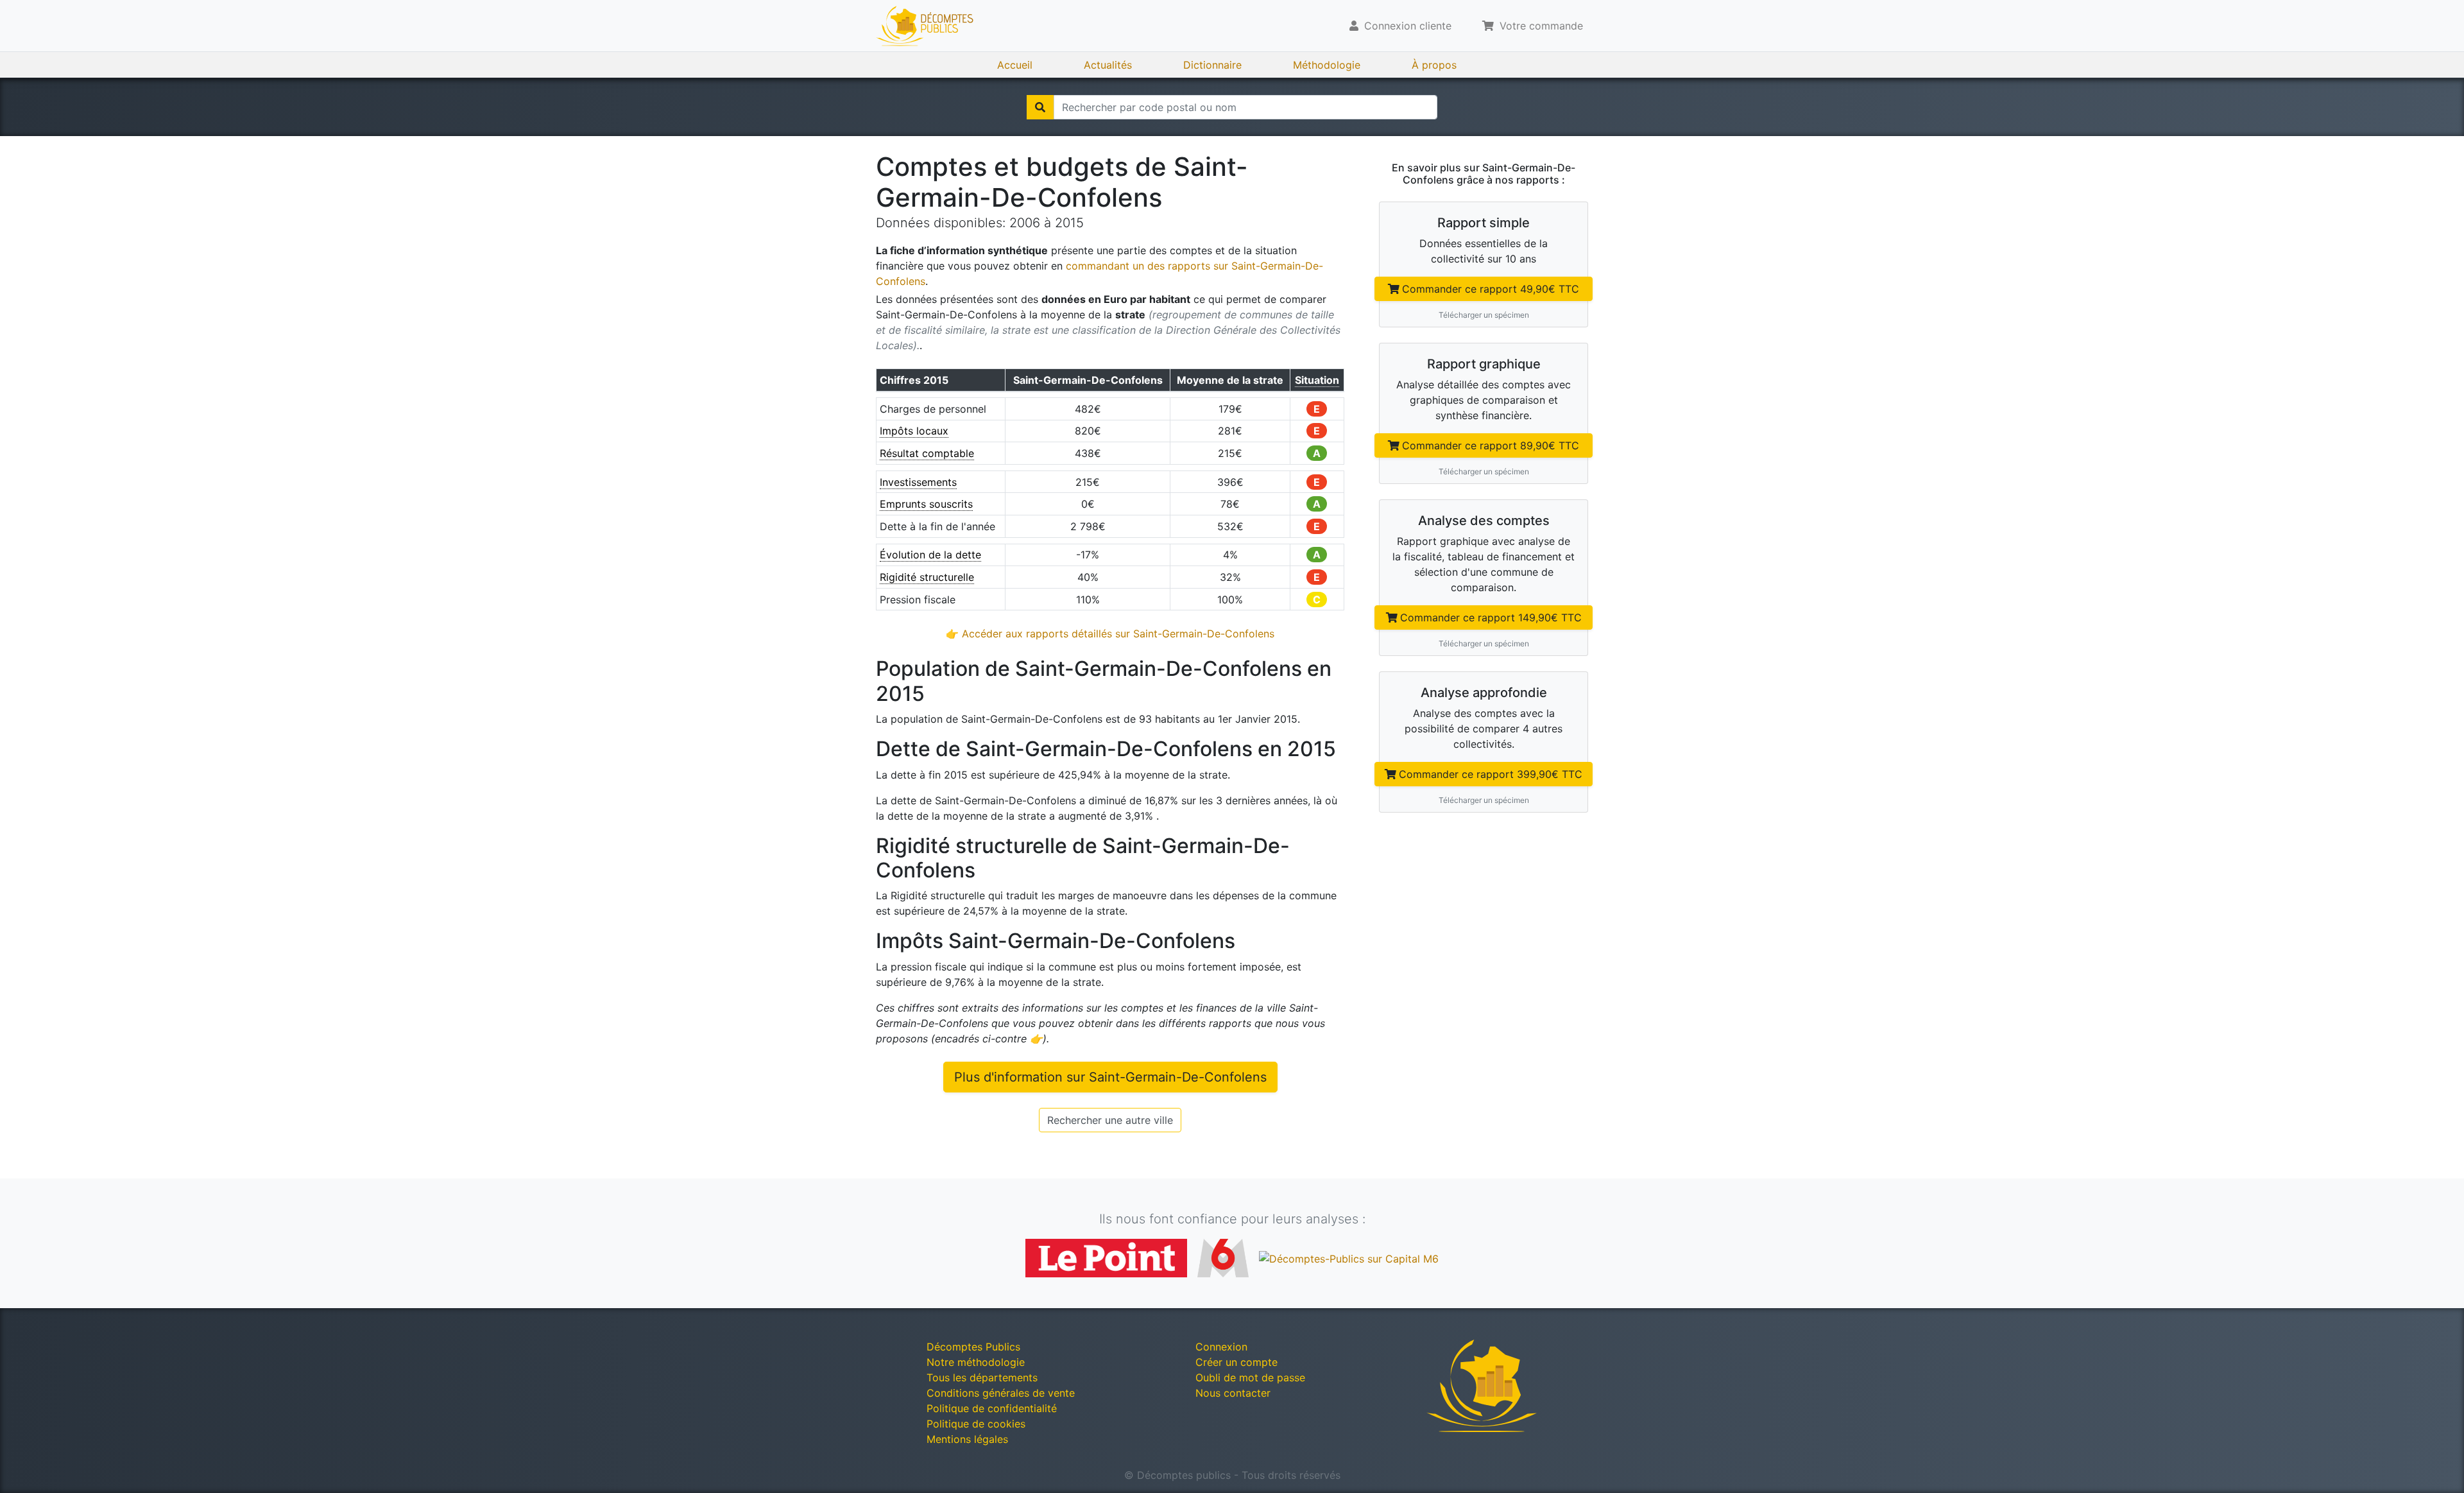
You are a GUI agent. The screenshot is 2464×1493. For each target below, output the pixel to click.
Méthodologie (1327, 65)
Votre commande (1540, 26)
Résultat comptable (927, 453)
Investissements (918, 482)
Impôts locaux (914, 431)
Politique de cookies (976, 1424)
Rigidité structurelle (927, 577)
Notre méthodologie (976, 1362)
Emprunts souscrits (926, 504)
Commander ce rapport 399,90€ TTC (1491, 774)
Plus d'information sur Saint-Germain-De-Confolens (1110, 1077)
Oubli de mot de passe (1250, 1377)
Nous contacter (1233, 1393)
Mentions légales (967, 1439)
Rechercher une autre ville (1110, 1120)
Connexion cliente (1406, 26)
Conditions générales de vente (1001, 1393)
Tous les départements (982, 1377)
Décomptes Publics (973, 1347)
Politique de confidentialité (992, 1408)
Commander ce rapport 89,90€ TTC (1491, 445)
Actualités (1108, 65)
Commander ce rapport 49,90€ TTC (1491, 289)
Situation (1317, 380)
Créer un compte (1236, 1362)
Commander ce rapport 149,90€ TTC (1491, 617)
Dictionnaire (1212, 65)
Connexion (1221, 1347)
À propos (1434, 65)
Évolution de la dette (930, 555)
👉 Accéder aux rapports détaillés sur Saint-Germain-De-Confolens (1110, 634)
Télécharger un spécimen (1484, 315)
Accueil (1015, 65)
